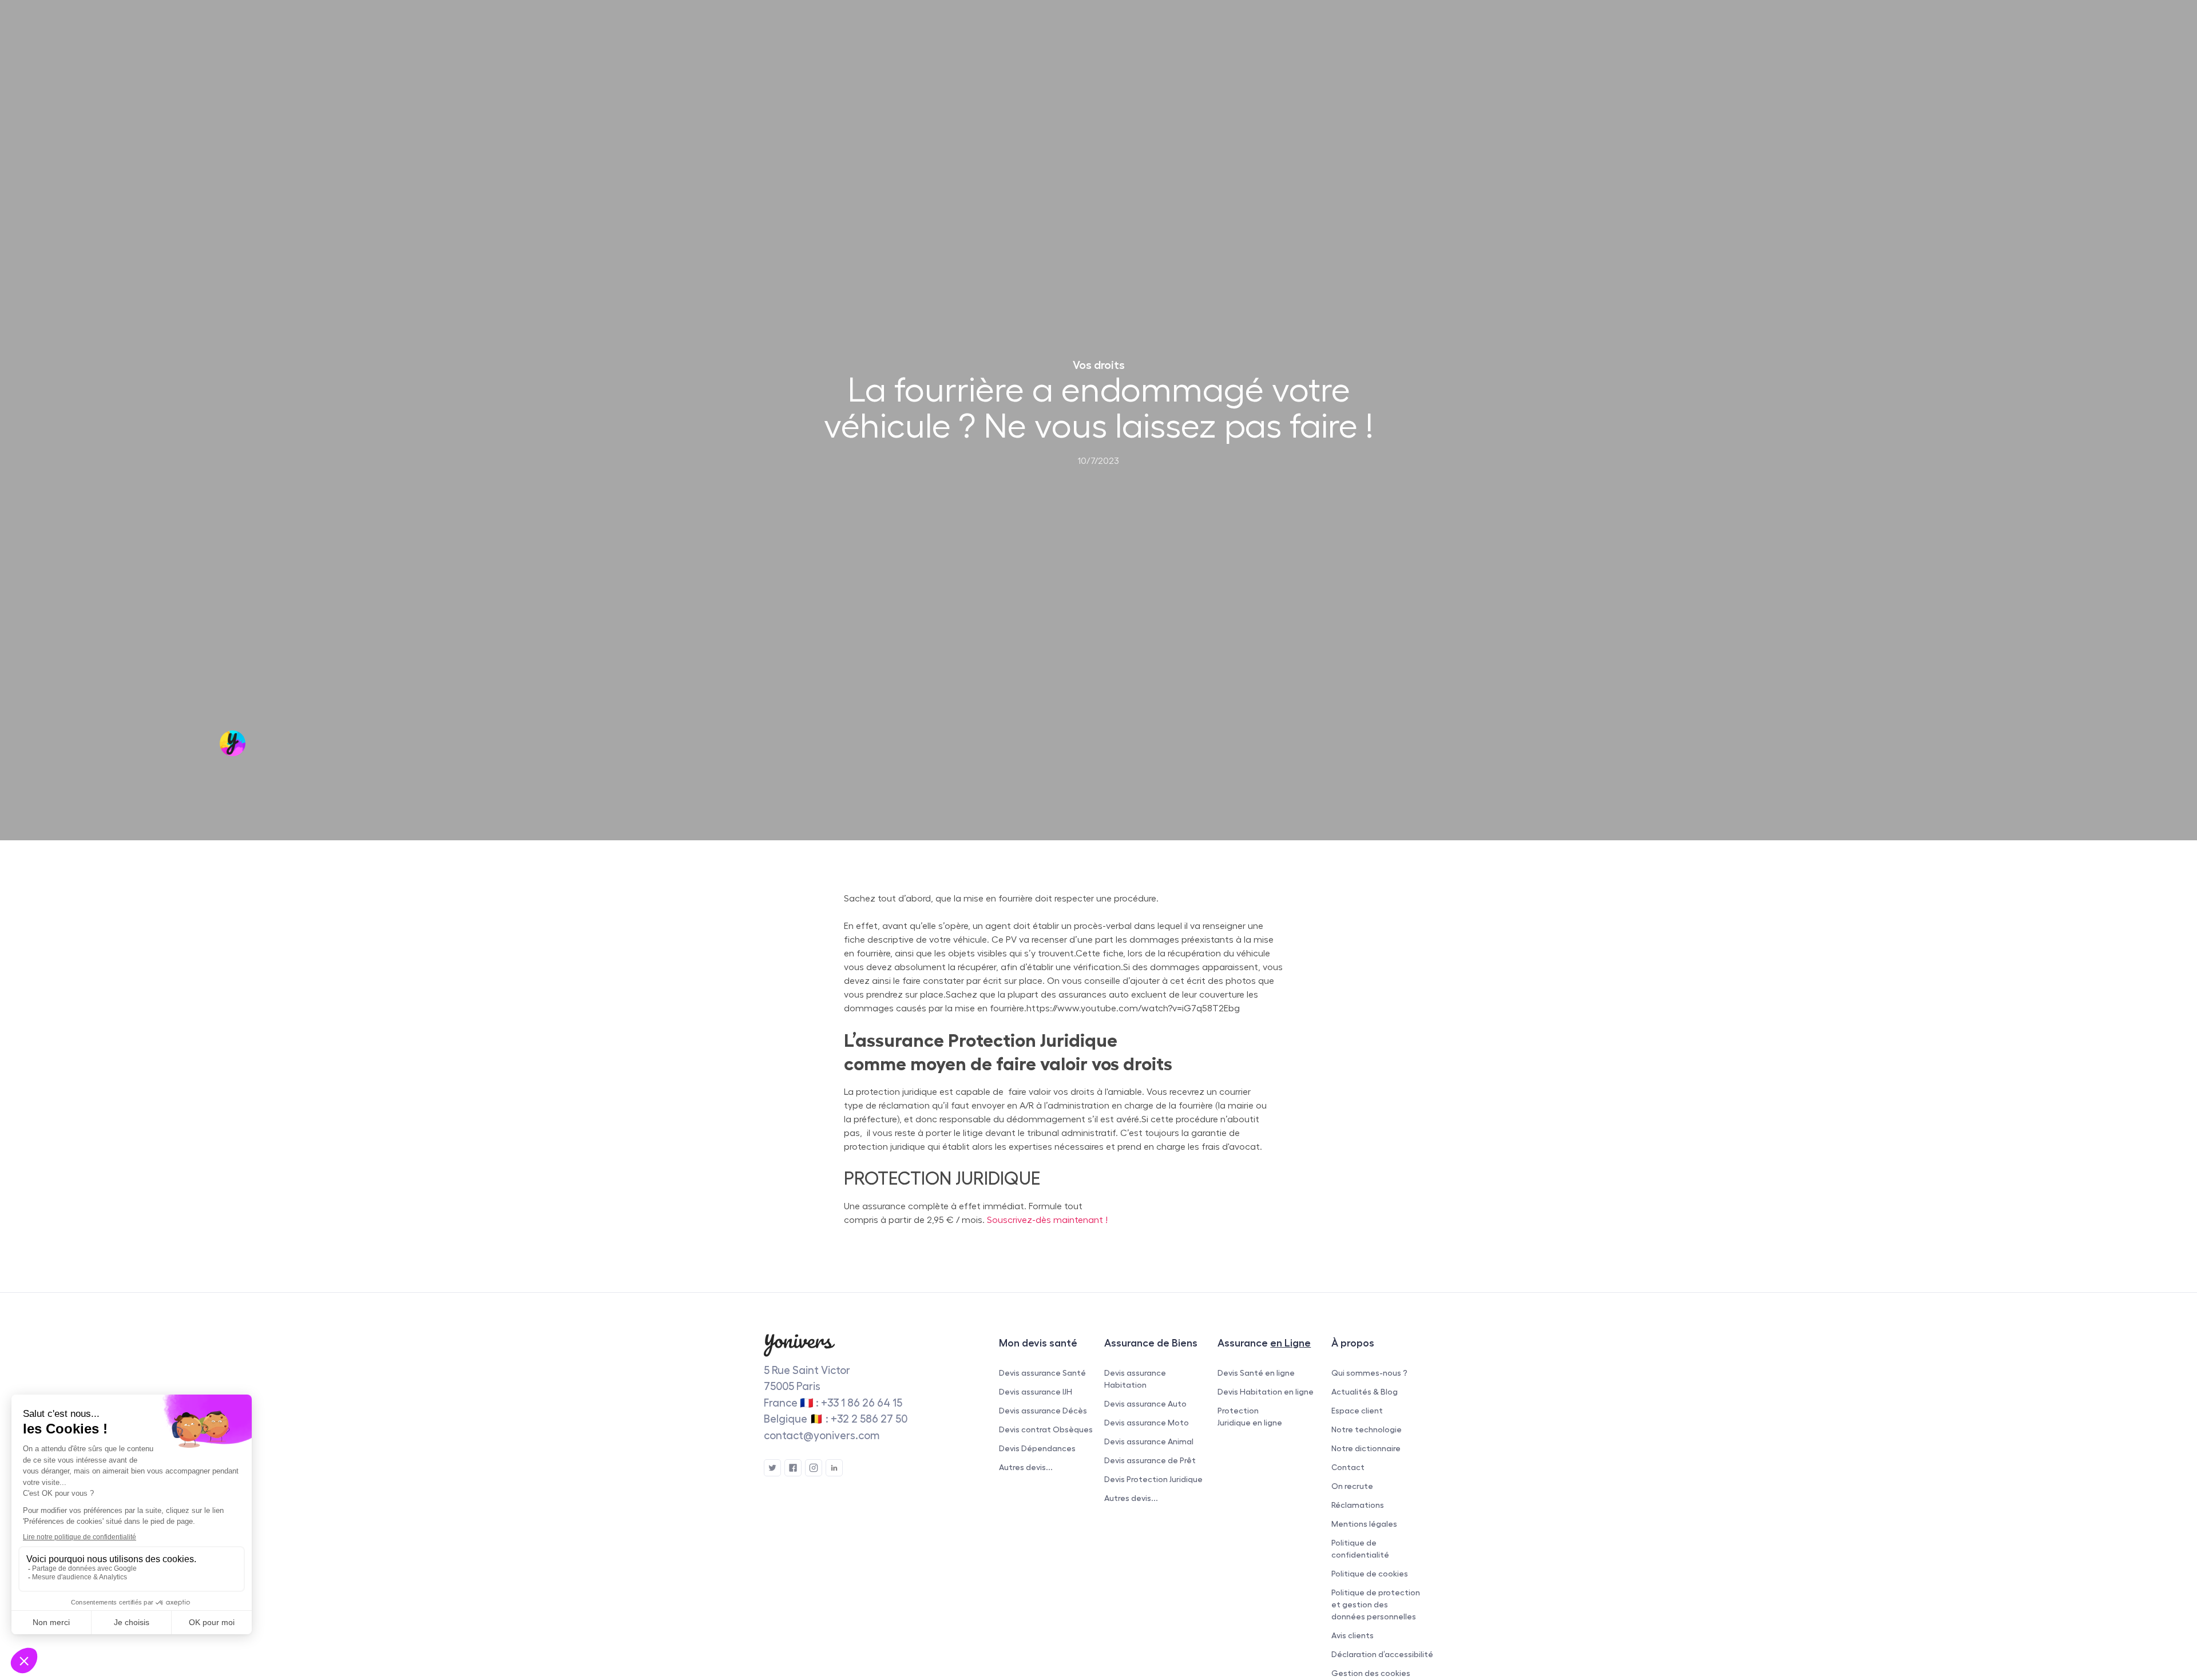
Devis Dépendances (1037, 1448)
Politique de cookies (1370, 1574)
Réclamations (1358, 1505)
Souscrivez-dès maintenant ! (1047, 1220)
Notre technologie (1367, 1429)
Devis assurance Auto (1145, 1404)
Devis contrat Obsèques (1046, 1429)
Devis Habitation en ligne (1266, 1392)
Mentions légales (1364, 1524)
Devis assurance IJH (1036, 1392)
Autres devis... (1026, 1467)
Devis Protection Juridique (1153, 1479)
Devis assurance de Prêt (1150, 1460)
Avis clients (1353, 1635)
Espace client (1357, 1411)
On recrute (1352, 1486)
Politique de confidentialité (1360, 1549)
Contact (1348, 1467)
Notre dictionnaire (1366, 1448)
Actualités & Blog (1365, 1392)
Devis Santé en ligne (1256, 1373)
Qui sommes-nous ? (1369, 1373)
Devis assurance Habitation (1135, 1379)
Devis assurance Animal (1149, 1441)
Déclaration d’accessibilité (1382, 1654)
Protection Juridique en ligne (1250, 1417)
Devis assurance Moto (1147, 1423)
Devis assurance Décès (1043, 1411)
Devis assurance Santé (1042, 1373)
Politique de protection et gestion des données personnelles (1376, 1604)
